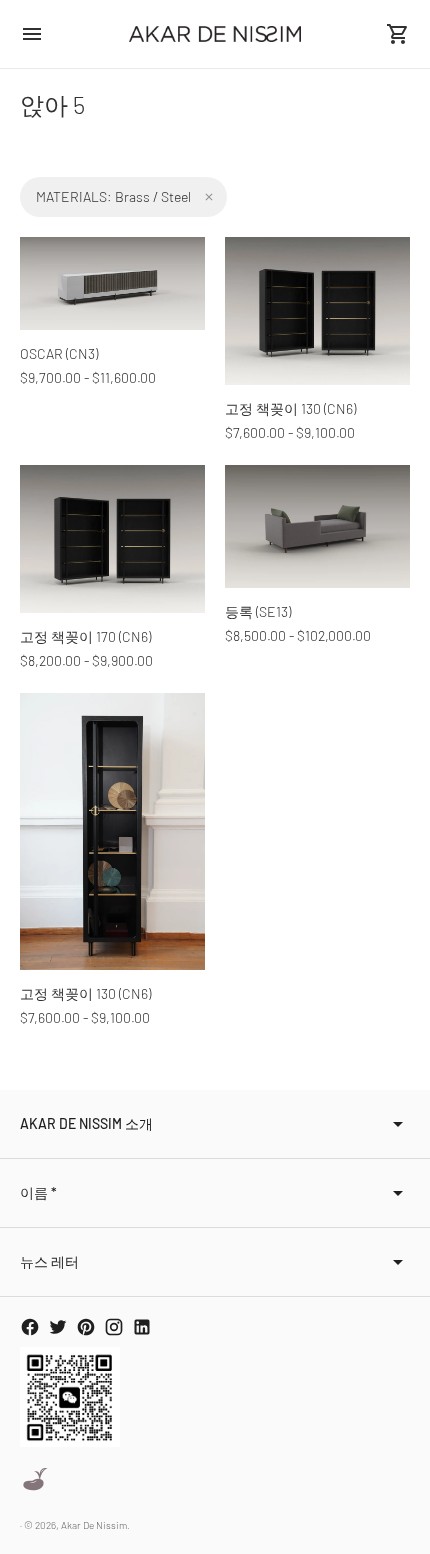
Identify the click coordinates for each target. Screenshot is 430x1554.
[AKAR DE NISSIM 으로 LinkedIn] (142, 1327)
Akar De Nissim (94, 1525)
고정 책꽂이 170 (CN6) (85, 636)
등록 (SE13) (258, 611)
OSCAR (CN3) (59, 353)
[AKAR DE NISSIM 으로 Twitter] (58, 1327)
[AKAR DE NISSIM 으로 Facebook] (30, 1327)
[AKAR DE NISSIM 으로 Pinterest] (86, 1327)
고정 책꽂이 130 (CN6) (290, 408)
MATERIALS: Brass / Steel (113, 196)
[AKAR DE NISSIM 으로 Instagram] (114, 1327)
